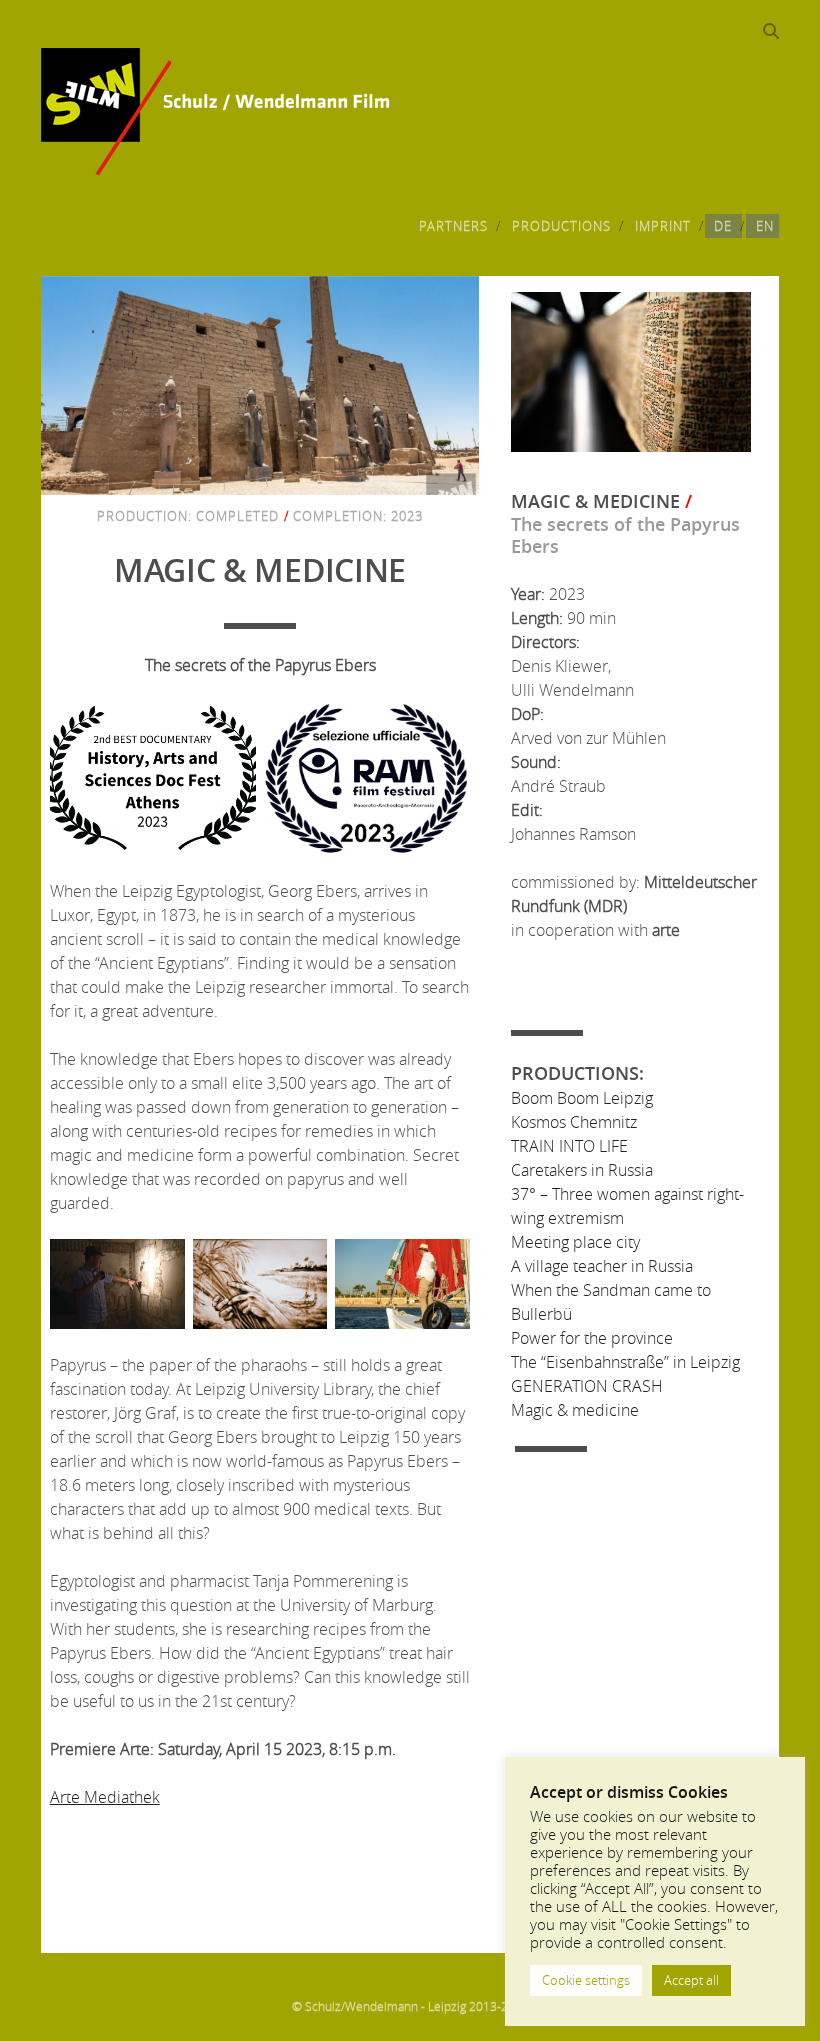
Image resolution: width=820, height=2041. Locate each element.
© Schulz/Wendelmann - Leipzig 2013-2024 (410, 2006)
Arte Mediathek (105, 1797)
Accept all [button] (691, 1980)
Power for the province (592, 1338)
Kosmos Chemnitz (574, 1122)
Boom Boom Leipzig (582, 1098)
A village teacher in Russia (602, 1266)
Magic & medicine (575, 1410)
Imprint (663, 226)
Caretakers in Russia (582, 1170)
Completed (237, 516)
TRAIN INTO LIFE (569, 1146)
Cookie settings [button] (586, 1980)
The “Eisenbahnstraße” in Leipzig (625, 1362)
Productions (561, 226)
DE (723, 226)
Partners (453, 226)
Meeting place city (575, 1242)
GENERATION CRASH (587, 1386)
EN (765, 226)
